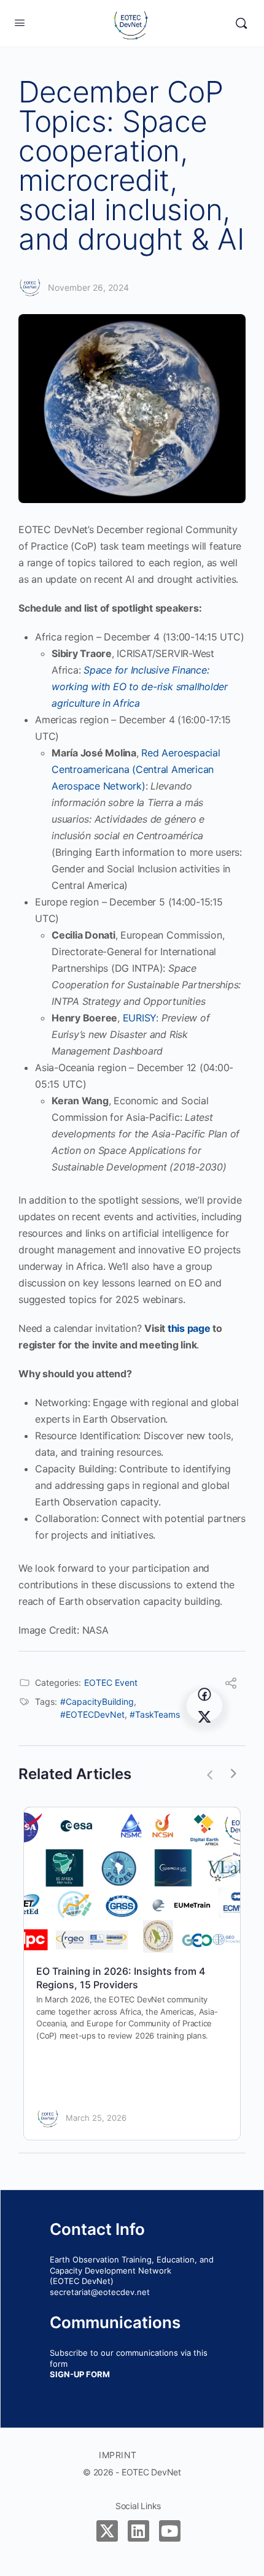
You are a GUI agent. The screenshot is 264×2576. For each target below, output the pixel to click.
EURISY (140, 1018)
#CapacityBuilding (97, 1701)
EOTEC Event (111, 1682)
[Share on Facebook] (204, 1694)
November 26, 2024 (88, 287)
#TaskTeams (155, 1714)
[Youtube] (170, 2531)
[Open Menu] (20, 22)
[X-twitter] (107, 2531)
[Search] (241, 23)
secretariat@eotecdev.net (100, 2292)
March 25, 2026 (96, 2118)
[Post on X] (204, 1717)
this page (189, 1328)
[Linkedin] (138, 2531)
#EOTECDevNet (92, 1714)
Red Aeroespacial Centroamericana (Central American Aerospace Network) (136, 769)
